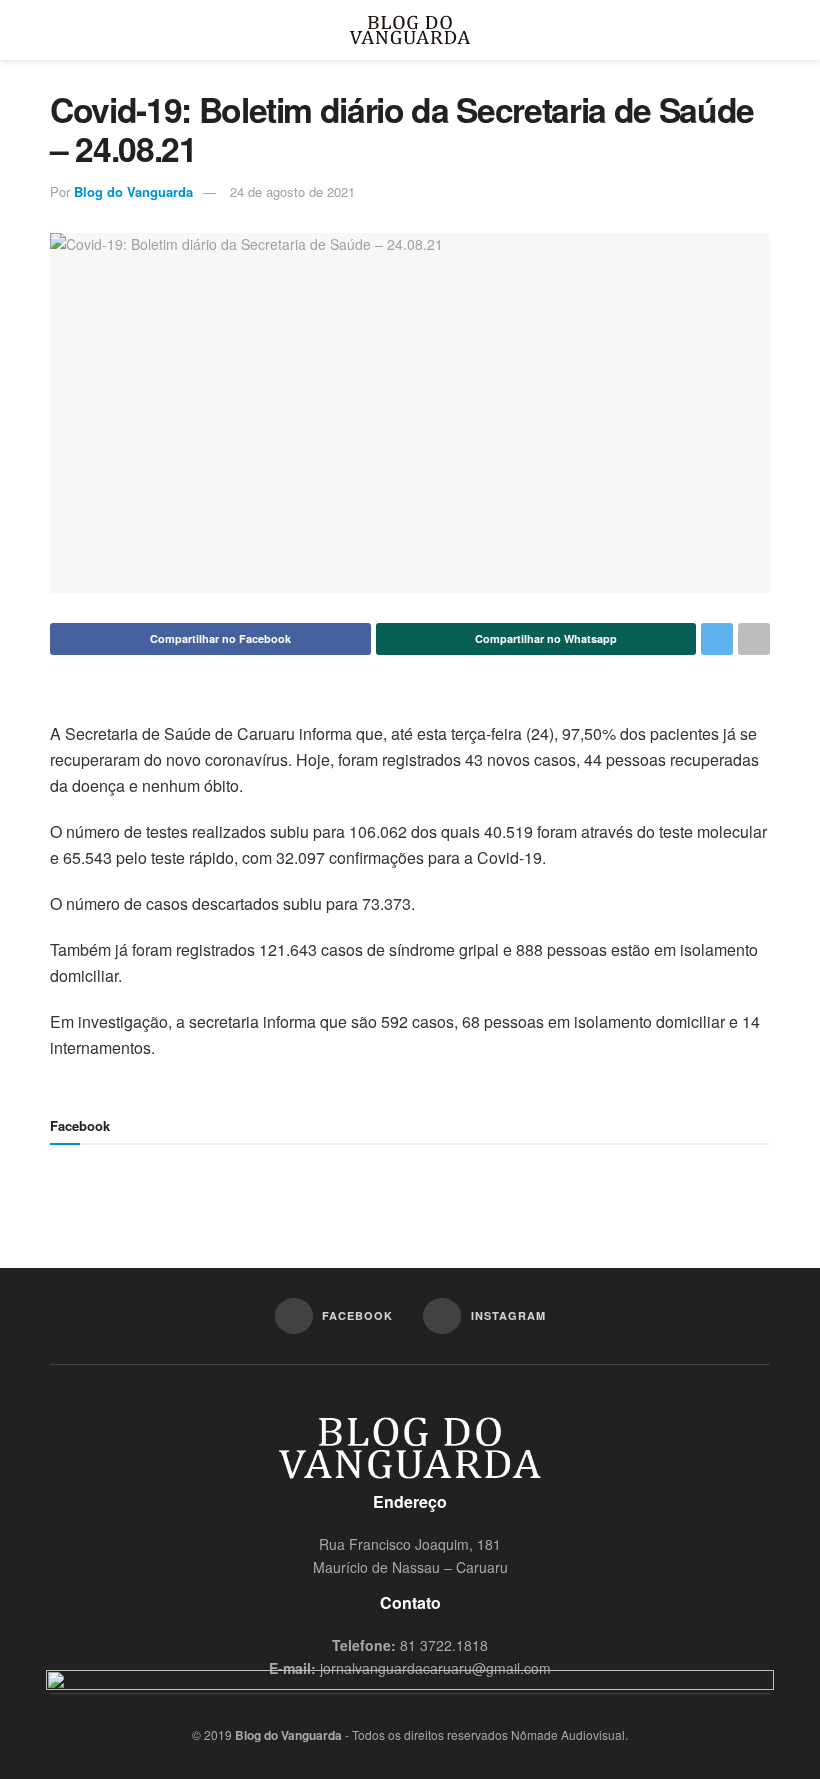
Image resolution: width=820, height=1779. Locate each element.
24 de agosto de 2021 (292, 191)
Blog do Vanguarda (133, 191)
